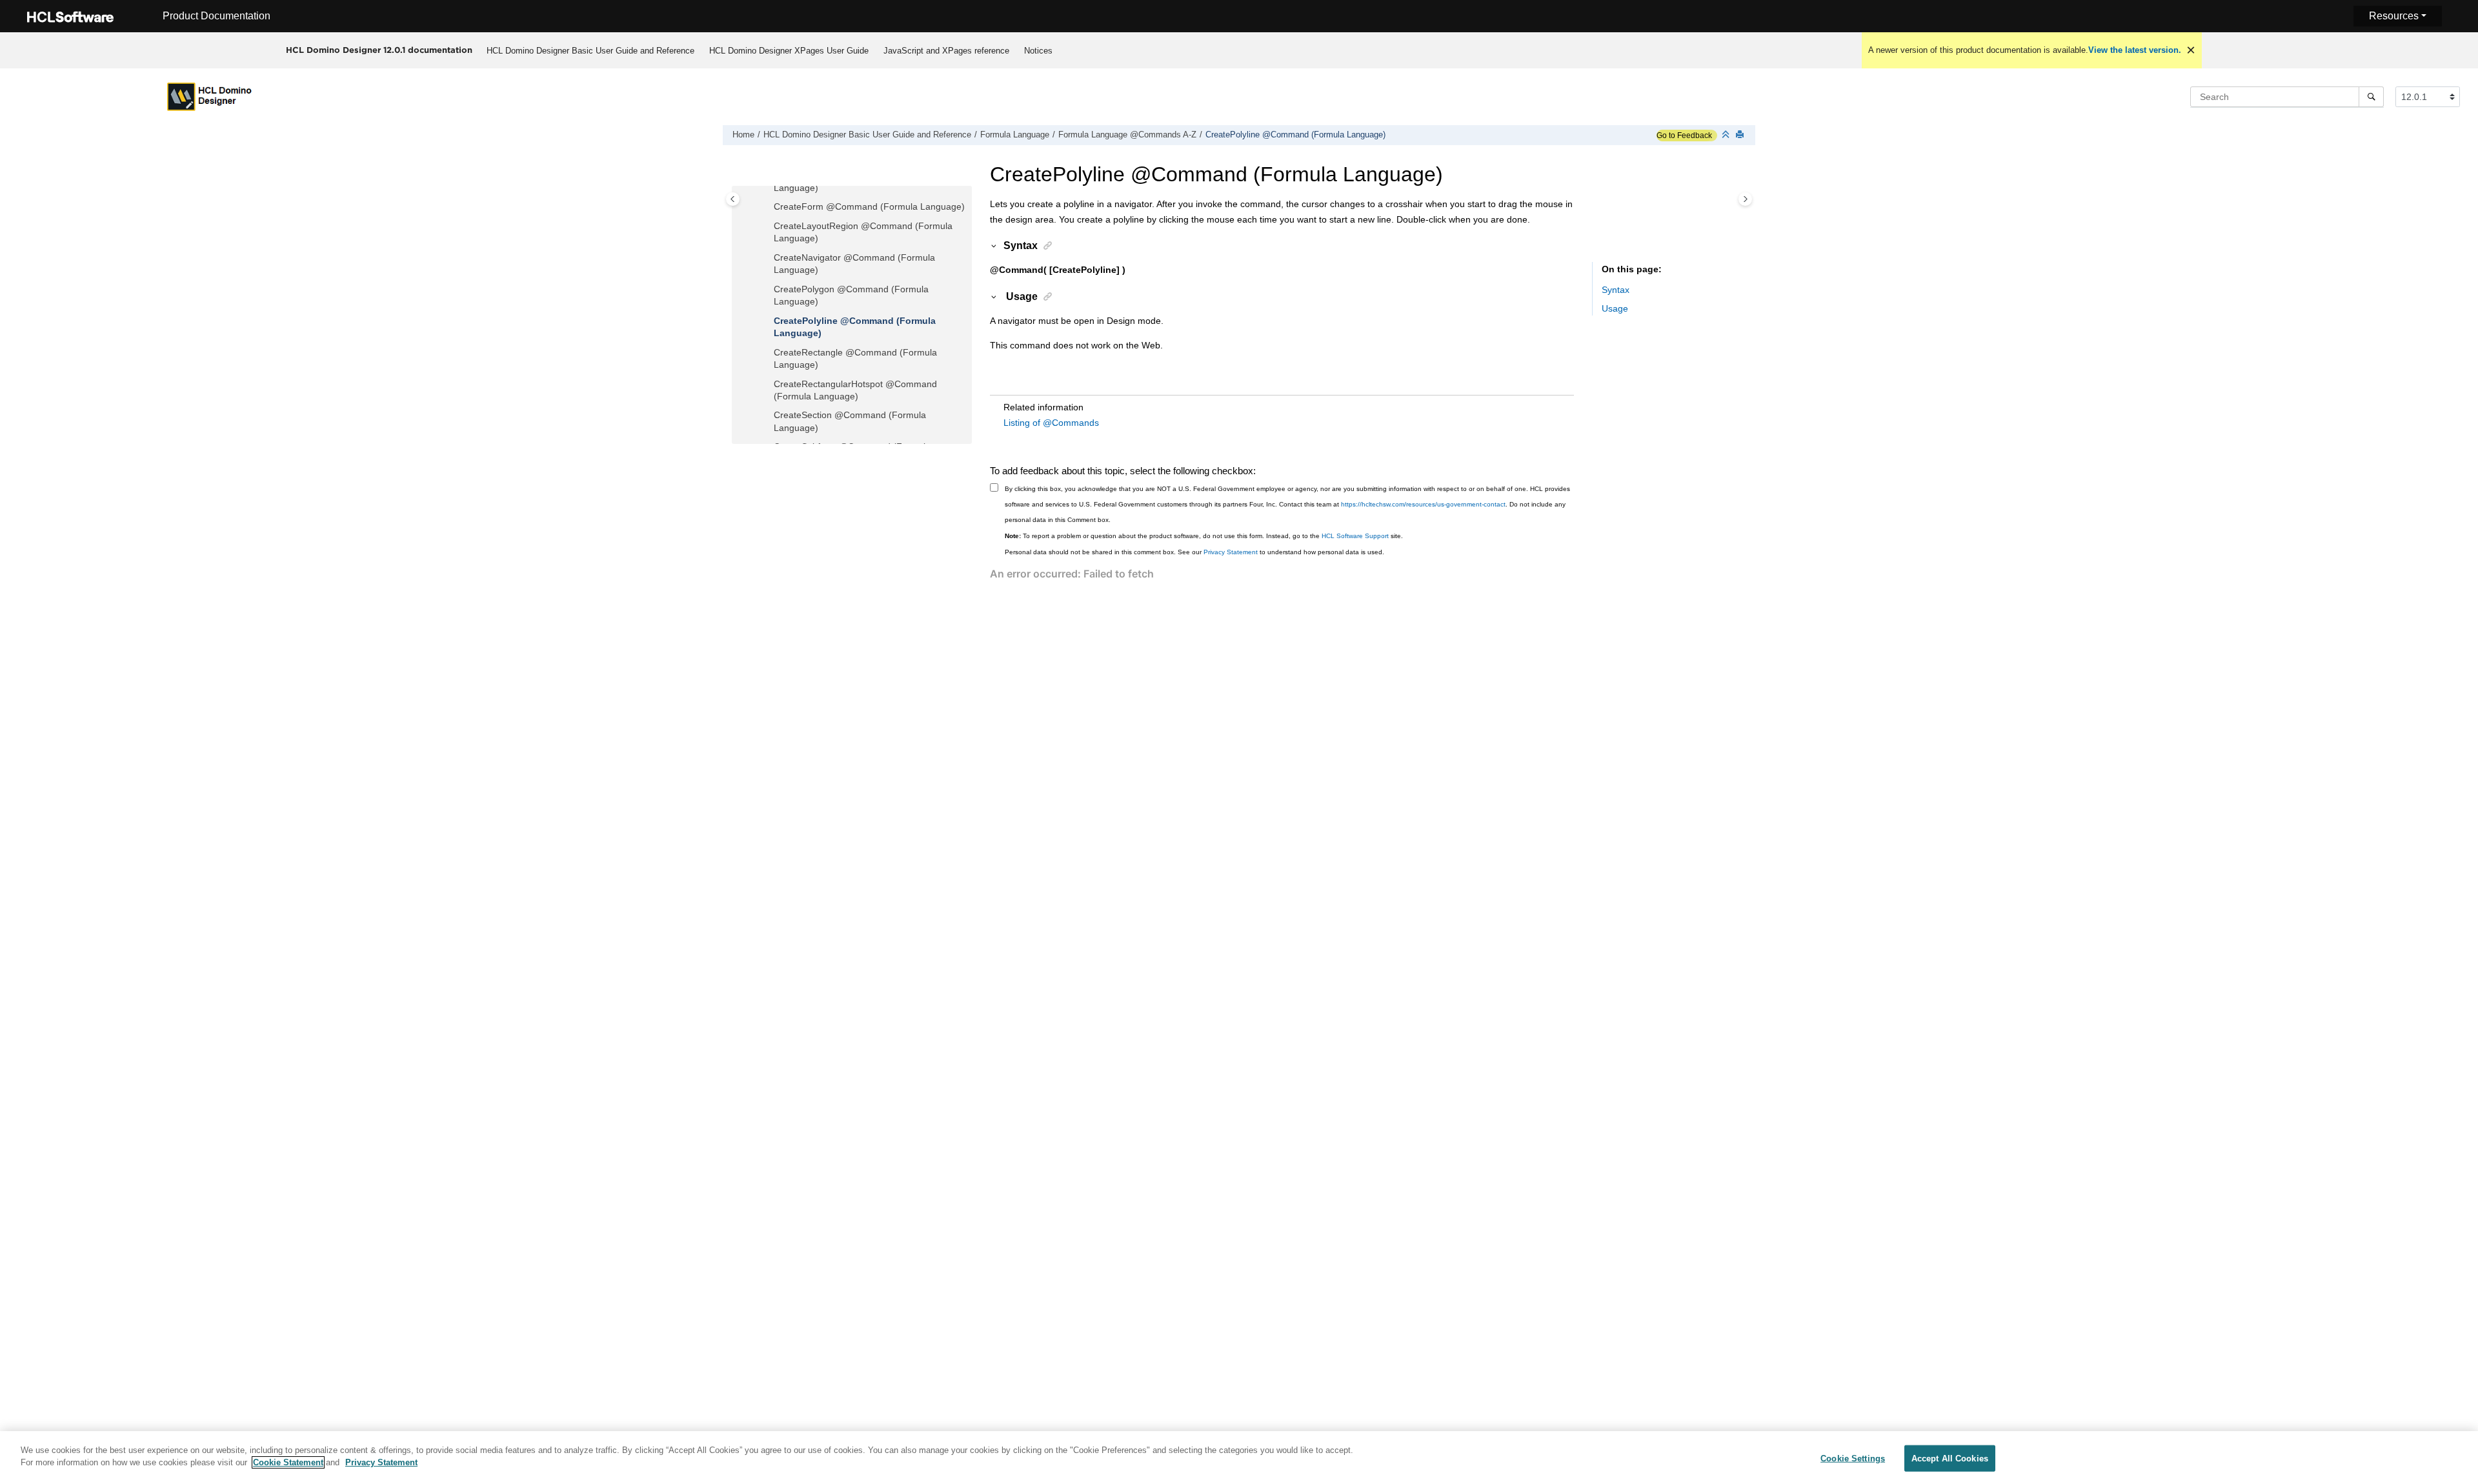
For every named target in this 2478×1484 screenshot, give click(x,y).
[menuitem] (590, 50)
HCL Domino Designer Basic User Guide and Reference (590, 51)
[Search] (2371, 97)
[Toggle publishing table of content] (733, 199)
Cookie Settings (1853, 1459)
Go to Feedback (1684, 135)
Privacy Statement (1231, 552)
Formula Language (1015, 135)
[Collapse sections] (1727, 135)
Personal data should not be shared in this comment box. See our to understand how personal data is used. (1194, 552)
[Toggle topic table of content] (1745, 199)
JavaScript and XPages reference (946, 51)
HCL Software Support (1355, 536)
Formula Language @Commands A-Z (1127, 135)
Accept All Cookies (1950, 1459)
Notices (1038, 51)
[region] (1239, 1458)
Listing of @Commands (1051, 423)
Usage (1615, 308)
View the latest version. (2135, 50)
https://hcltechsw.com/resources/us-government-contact (1423, 504)
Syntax (1616, 290)
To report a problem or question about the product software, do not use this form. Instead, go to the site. (1204, 536)
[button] (769, 207)
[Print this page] (1741, 135)
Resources (2394, 16)
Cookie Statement (288, 1462)
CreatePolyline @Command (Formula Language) (1295, 135)
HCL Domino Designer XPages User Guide (789, 51)
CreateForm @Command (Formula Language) (869, 206)
